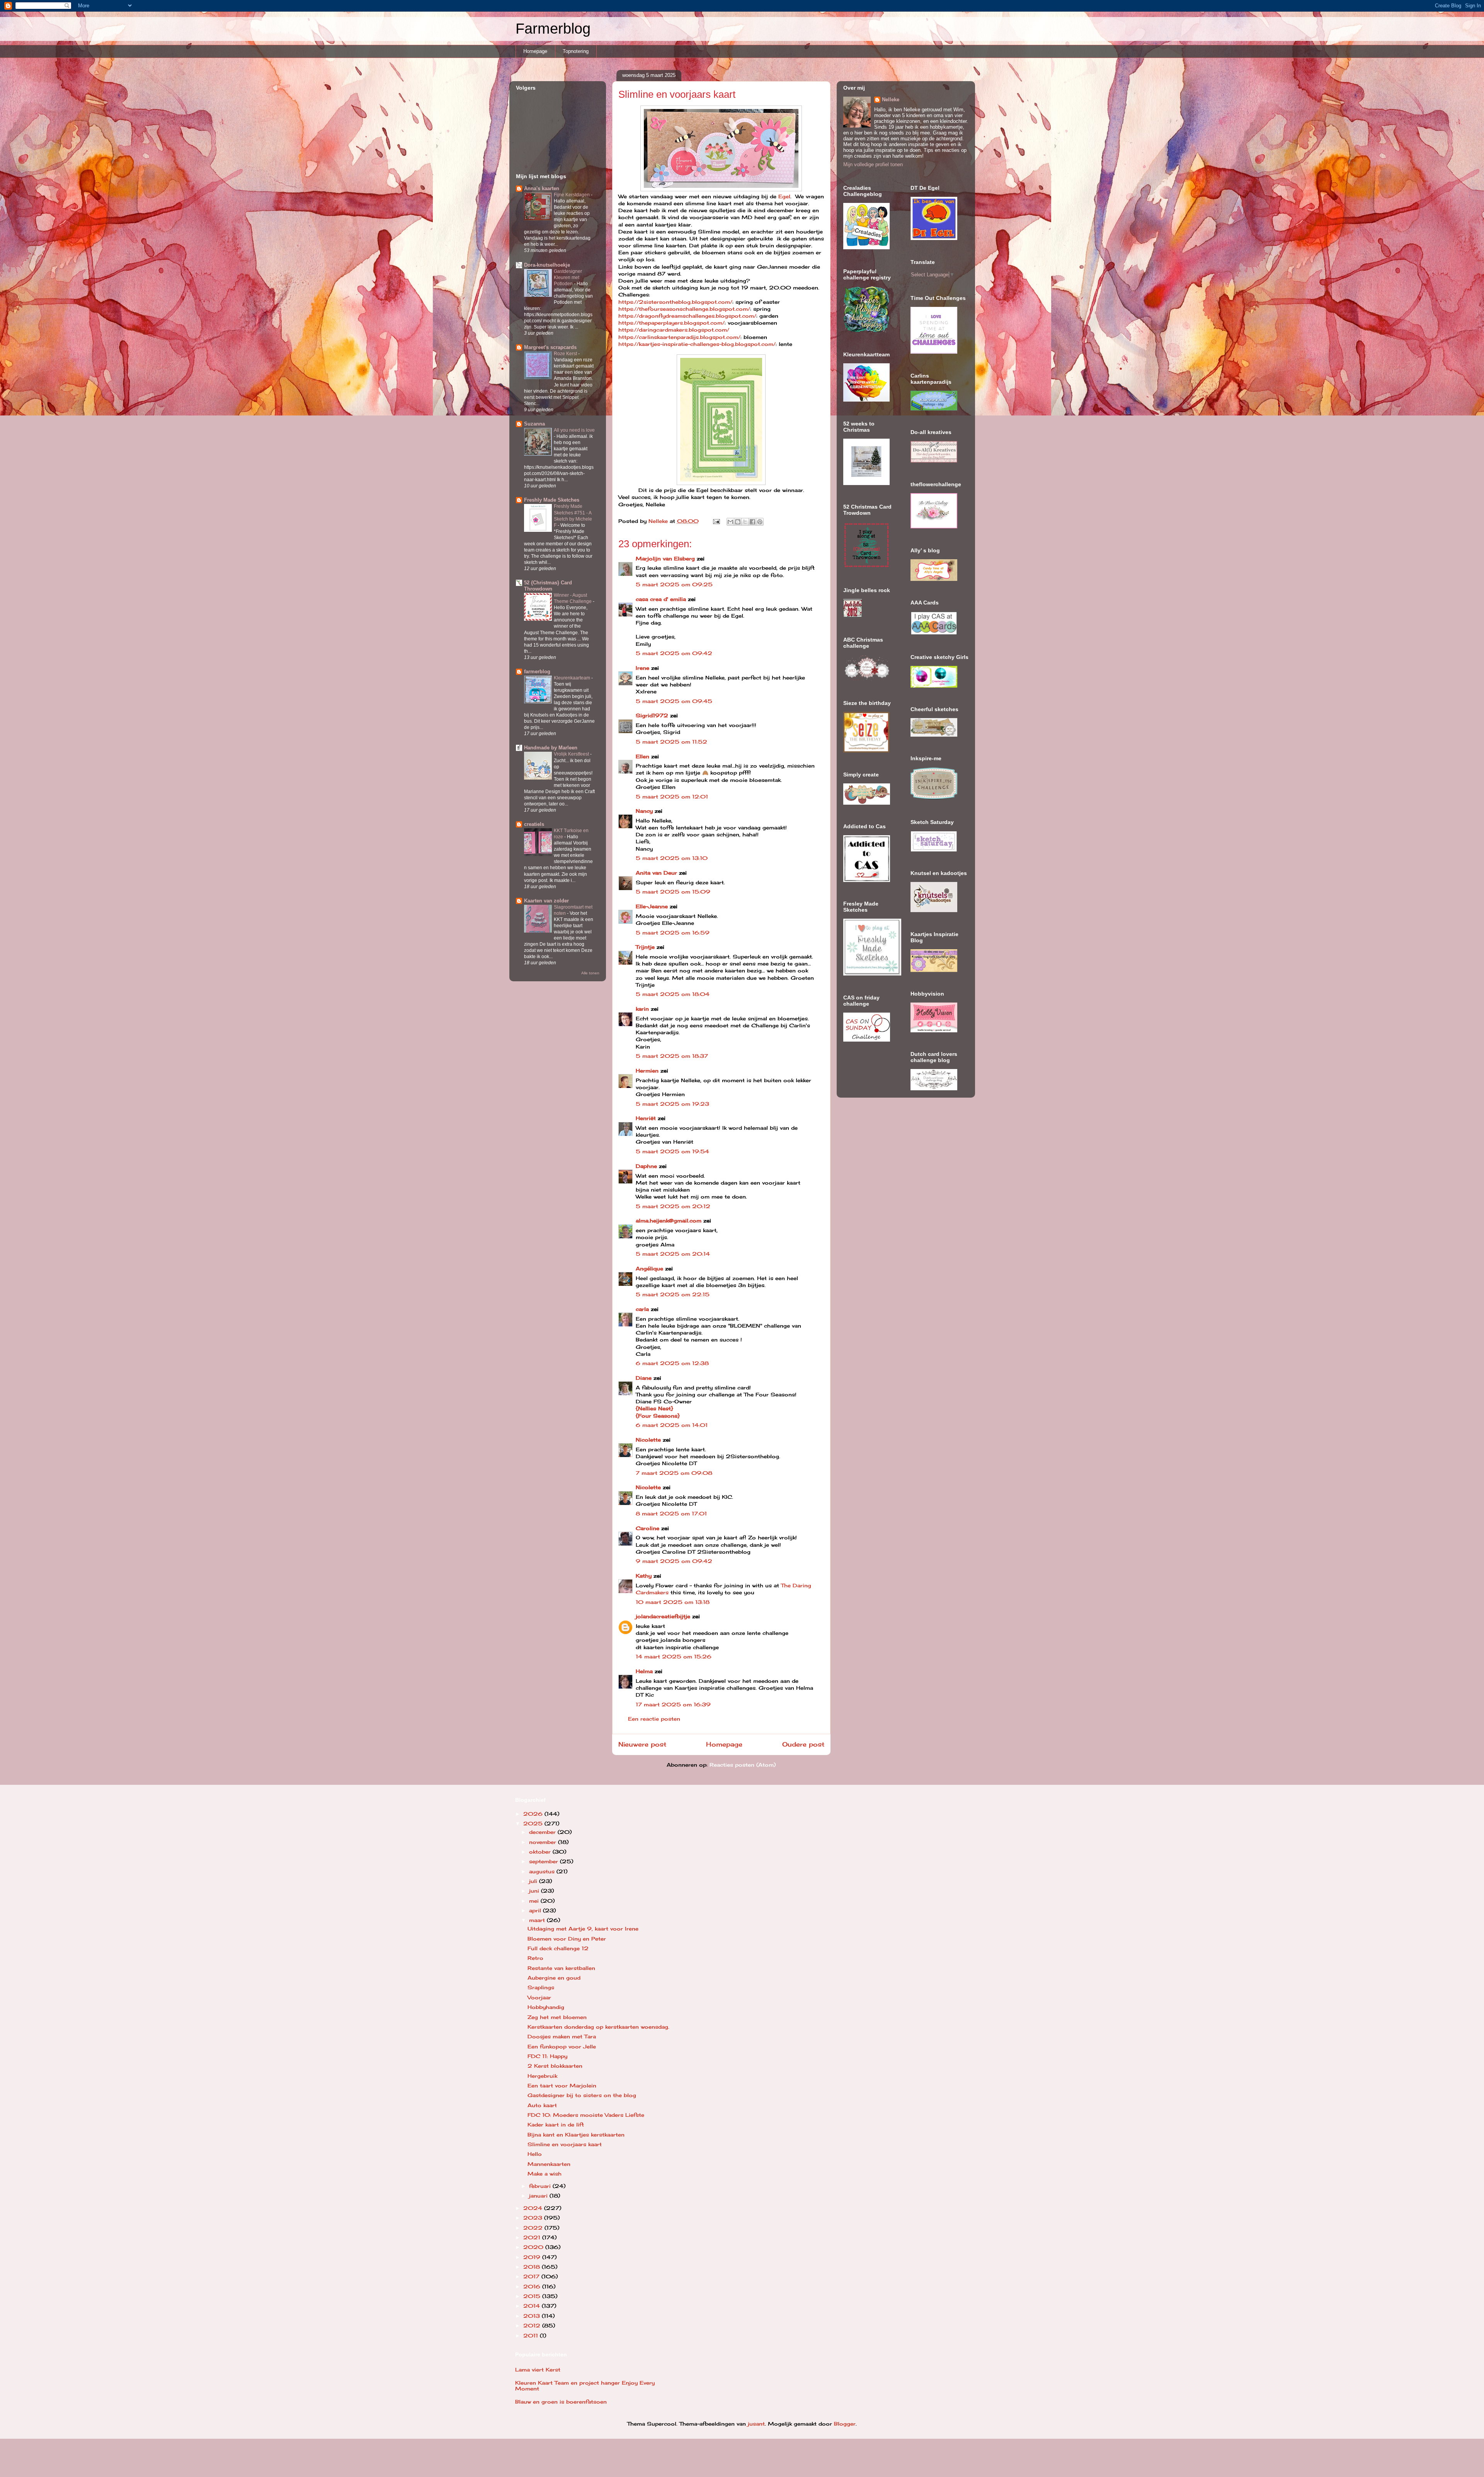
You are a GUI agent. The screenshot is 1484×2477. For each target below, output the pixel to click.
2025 (534, 1823)
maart (538, 1920)
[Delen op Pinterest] (760, 522)
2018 (533, 2267)
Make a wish (545, 2174)
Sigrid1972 (652, 715)
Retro (535, 1958)
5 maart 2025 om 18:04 (673, 994)
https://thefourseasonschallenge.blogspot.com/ (684, 309)
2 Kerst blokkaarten (555, 2066)
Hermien (647, 1071)
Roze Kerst (566, 354)
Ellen (642, 756)
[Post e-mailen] (716, 521)
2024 (534, 2208)
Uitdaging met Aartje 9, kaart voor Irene (583, 1929)
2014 (533, 2306)
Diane (644, 1378)
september (545, 1861)
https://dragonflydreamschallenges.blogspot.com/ (687, 316)
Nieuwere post (642, 1744)
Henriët (646, 1118)
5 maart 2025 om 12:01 (672, 797)
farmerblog (537, 672)
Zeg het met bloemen (557, 2017)
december (543, 1832)
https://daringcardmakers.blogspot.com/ (674, 330)
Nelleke (891, 100)
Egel (784, 196)
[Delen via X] (745, 522)
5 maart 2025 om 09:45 (674, 701)
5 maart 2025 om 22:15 (673, 1294)
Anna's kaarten (542, 188)
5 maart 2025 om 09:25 (674, 584)
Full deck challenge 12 (558, 1948)
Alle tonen (590, 973)
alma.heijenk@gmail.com (669, 1221)
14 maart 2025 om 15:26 (674, 1656)
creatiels (534, 824)
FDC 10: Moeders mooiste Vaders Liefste (586, 2115)
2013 (533, 2316)
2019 (533, 2257)
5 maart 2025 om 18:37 (672, 1056)
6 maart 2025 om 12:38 (672, 1363)
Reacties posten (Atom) (743, 1765)
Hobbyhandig (546, 2007)
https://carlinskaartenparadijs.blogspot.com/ (679, 337)
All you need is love (574, 430)
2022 (534, 2228)
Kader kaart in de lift (556, 2125)
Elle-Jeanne (652, 906)
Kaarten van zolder (546, 901)
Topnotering (576, 51)
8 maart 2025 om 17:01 (671, 1513)
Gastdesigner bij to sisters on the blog (582, 2095)
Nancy (644, 811)
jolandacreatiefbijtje (663, 1616)
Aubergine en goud (554, 1978)
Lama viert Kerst (538, 2370)
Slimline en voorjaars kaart (565, 2144)
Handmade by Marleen (551, 748)
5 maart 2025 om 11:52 (671, 742)
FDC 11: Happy (547, 2056)
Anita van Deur (656, 873)
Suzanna (534, 424)
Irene (642, 668)
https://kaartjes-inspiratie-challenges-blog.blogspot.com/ (697, 344)
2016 (533, 2286)
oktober (541, 1852)
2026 (534, 1814)
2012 (533, 2325)
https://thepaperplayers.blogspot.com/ (671, 323)
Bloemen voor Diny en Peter (567, 1939)
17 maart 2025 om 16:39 (673, 1704)
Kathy (644, 1576)
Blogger (845, 2424)
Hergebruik (542, 2076)
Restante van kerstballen (561, 1968)
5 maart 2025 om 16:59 (673, 933)
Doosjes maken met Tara (562, 2036)
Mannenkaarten (549, 2164)
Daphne (646, 1166)
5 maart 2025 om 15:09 (673, 892)
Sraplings (541, 1987)
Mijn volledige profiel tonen (873, 164)
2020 (534, 2247)
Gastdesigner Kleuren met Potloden (568, 277)
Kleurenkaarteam (573, 678)
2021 (533, 2237)
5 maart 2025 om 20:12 (673, 1206)
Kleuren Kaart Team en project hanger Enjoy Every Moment (585, 2386)
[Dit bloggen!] (738, 522)
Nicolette (648, 1440)
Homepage (535, 51)
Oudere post (803, 1744)
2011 (532, 2336)
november (544, 1842)
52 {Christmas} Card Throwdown (548, 586)
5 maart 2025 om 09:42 (674, 653)
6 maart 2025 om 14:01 (672, 1425)
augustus (543, 1871)
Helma (644, 1671)
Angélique (650, 1268)
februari (541, 2186)
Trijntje (645, 947)
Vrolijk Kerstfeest (572, 754)
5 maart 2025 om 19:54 (672, 1151)
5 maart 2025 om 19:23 (672, 1104)
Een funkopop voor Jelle (562, 2046)
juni (535, 1891)
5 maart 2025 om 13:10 (672, 858)
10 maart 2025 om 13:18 (673, 1602)
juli (534, 1881)
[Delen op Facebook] (752, 522)
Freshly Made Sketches (552, 500)
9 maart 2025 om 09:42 (674, 1561)
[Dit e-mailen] (730, 522)
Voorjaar (539, 1997)
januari (539, 2196)
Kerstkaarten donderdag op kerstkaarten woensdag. (598, 2027)
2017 (532, 2276)
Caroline (648, 1528)
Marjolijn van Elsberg (665, 558)
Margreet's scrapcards (550, 347)
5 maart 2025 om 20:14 (673, 1254)
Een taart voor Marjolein (562, 2085)
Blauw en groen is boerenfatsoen (561, 2402)
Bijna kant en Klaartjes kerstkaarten (576, 2135)
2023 (534, 2218)
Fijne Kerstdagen (572, 195)
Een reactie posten (654, 1719)
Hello (535, 2154)
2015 (533, 2296)
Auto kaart (542, 2105)
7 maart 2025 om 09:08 (674, 1473)
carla (642, 1309)
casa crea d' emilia (661, 599)
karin (642, 1009)
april (536, 1910)
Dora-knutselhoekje (547, 265)
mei (535, 1901)
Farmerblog (553, 29)
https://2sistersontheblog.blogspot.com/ (675, 302)
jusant (756, 2424)
